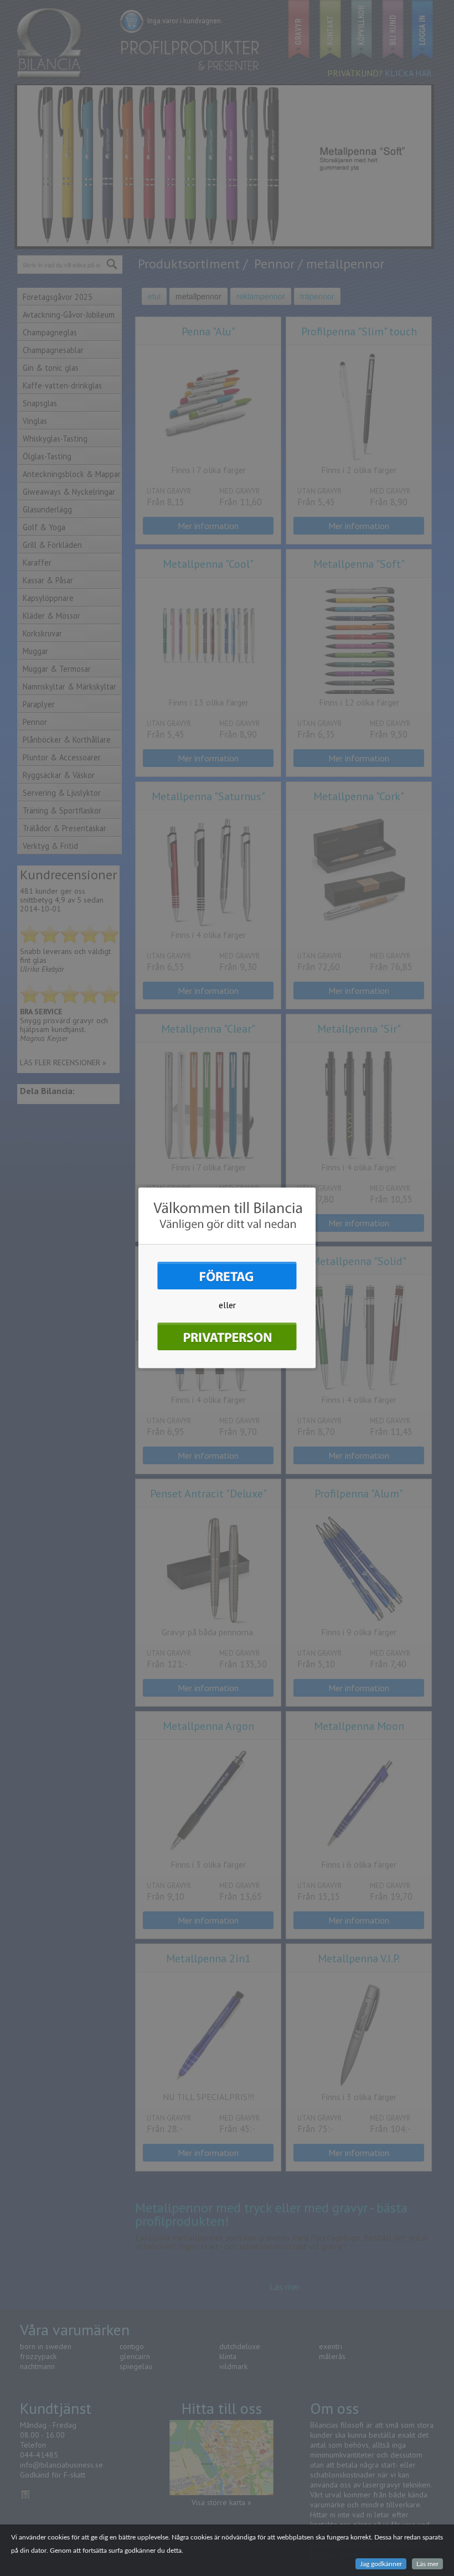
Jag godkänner (381, 2564)
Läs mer (427, 2564)
